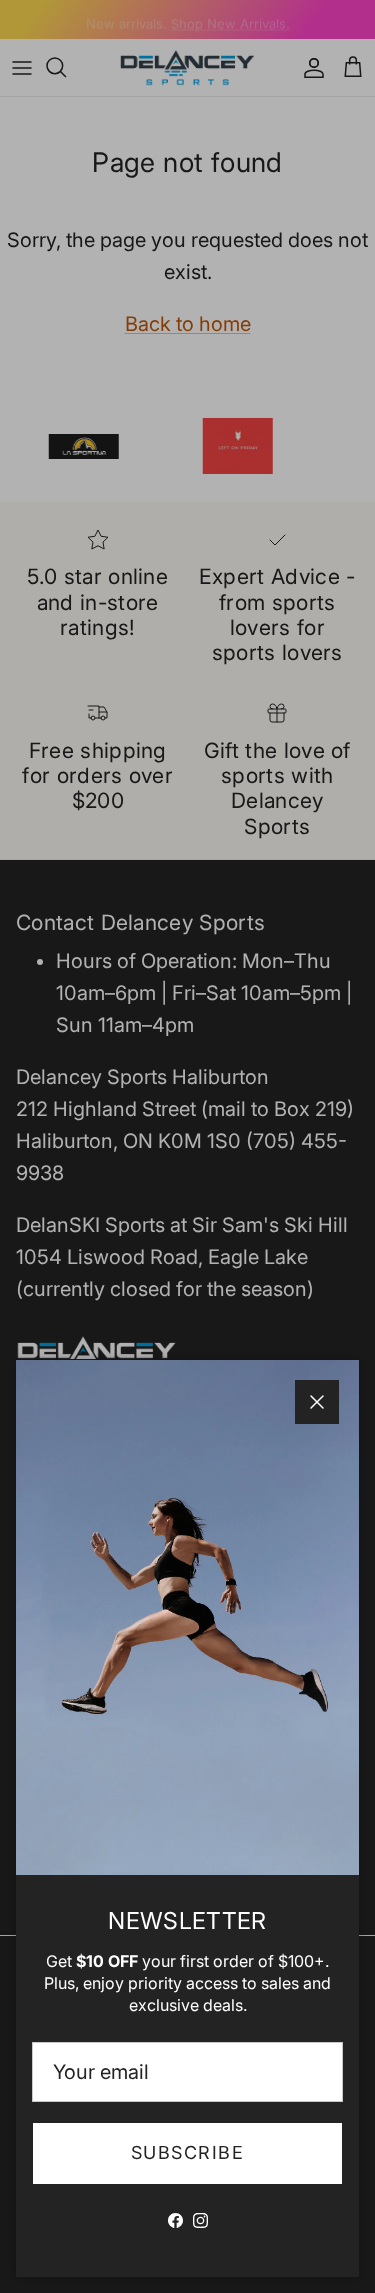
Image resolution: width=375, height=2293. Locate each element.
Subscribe (187, 2152)
